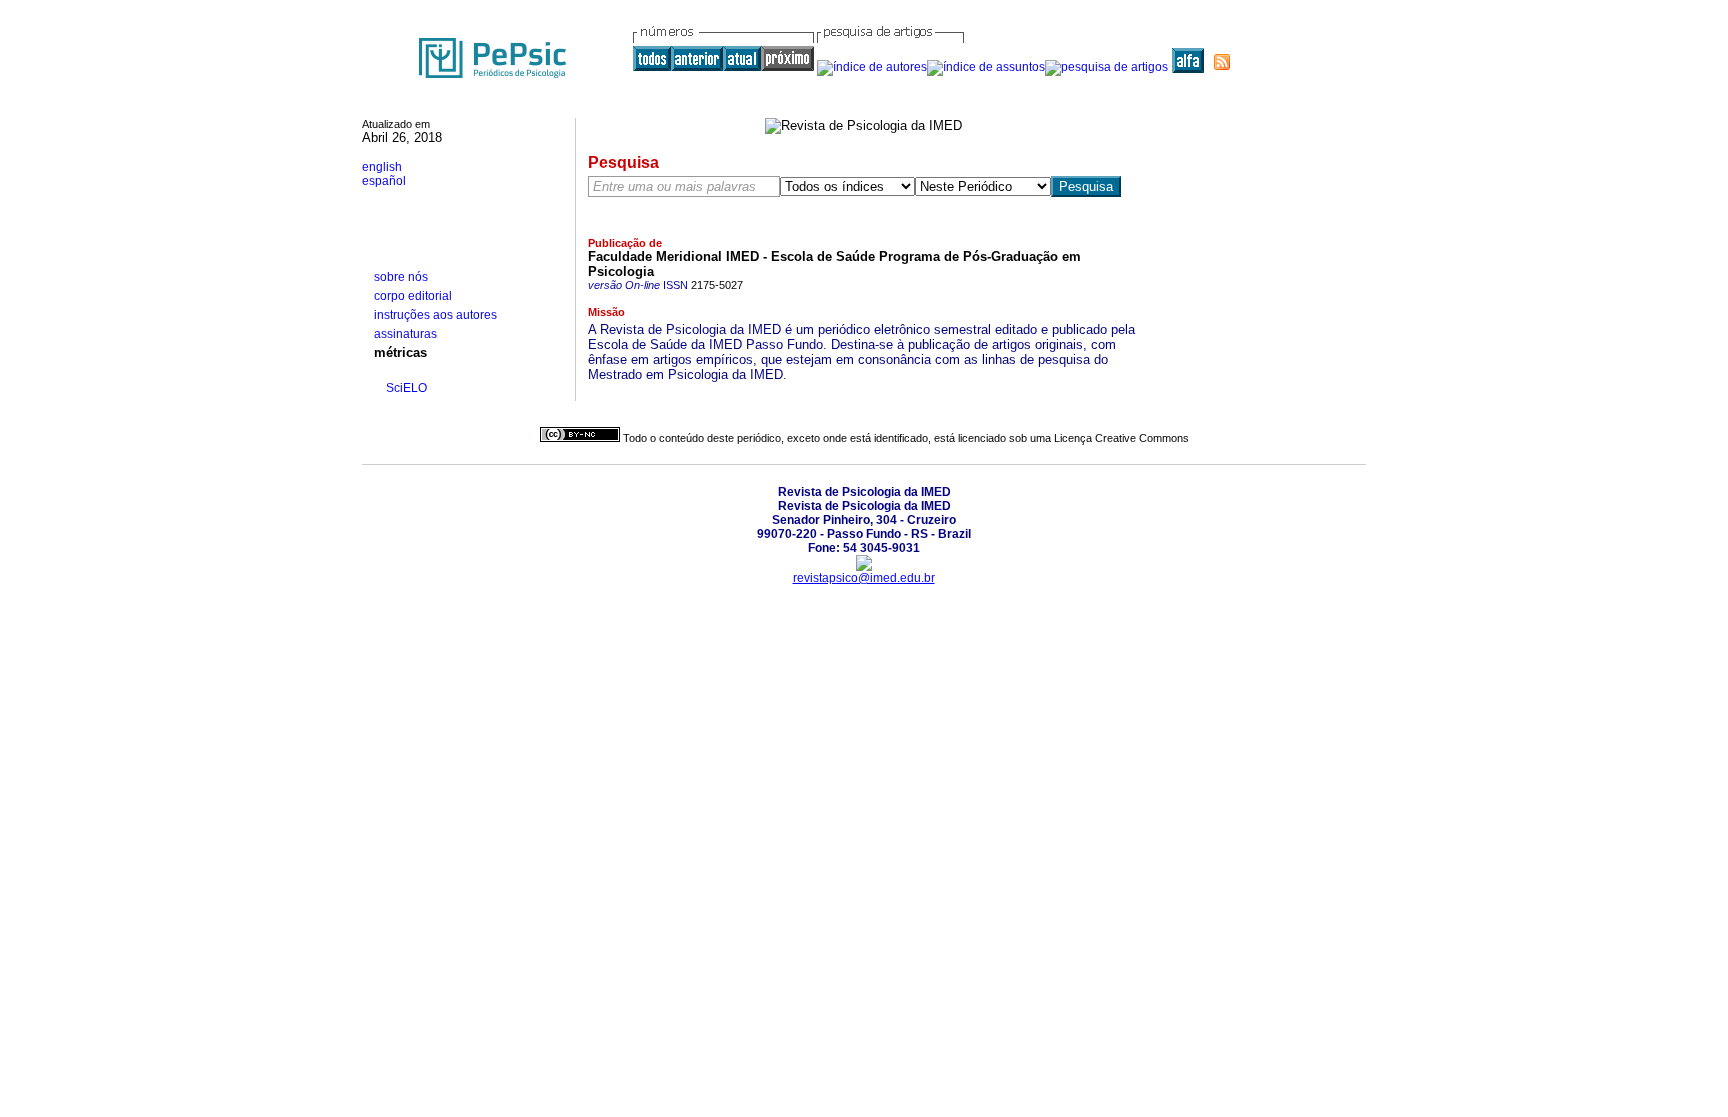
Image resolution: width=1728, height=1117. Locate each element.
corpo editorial (413, 296)
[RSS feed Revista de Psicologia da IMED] (1222, 62)
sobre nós (401, 277)
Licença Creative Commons (1121, 438)
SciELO (406, 388)
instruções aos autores (435, 315)
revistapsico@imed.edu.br (864, 578)
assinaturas (405, 334)
